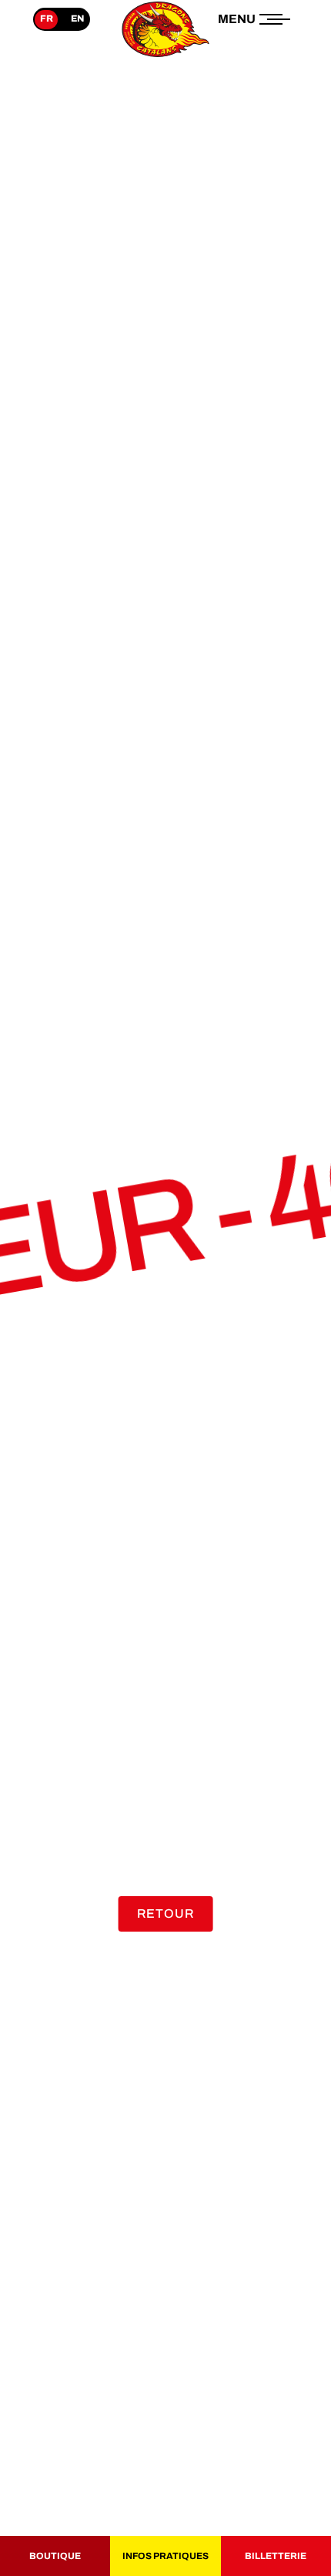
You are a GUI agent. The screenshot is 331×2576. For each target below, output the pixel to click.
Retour (166, 1914)
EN (77, 18)
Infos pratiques (165, 2556)
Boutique (55, 2556)
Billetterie (276, 2556)
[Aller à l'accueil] (165, 57)
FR (47, 18)
